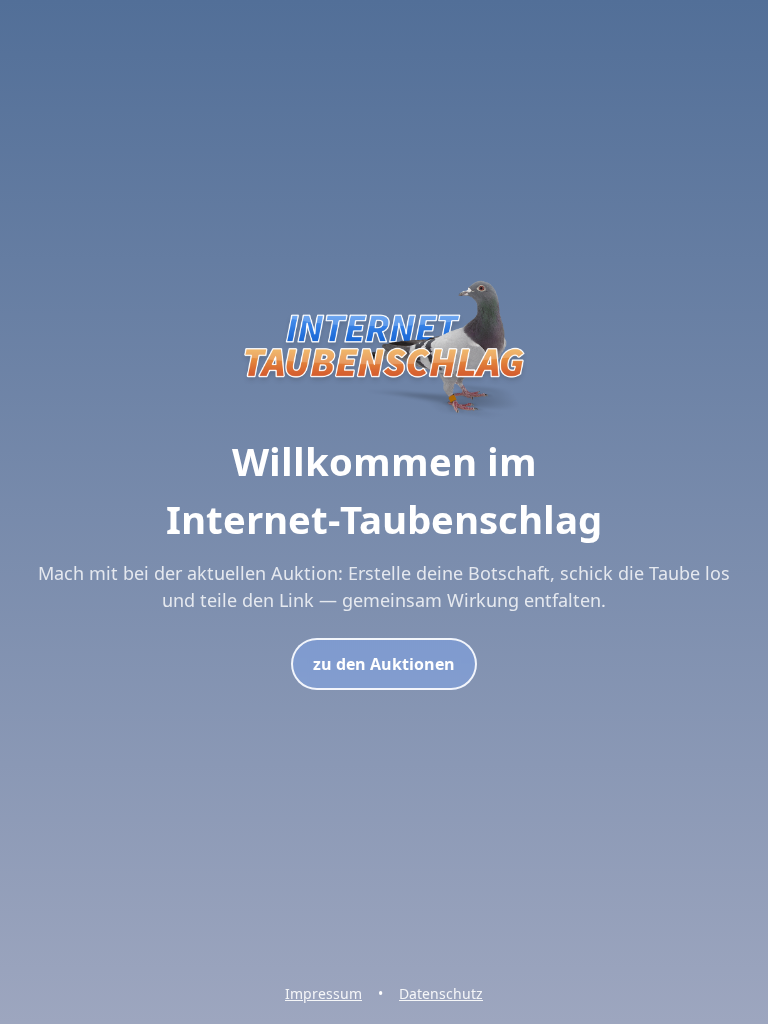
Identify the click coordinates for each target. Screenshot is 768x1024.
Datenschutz (441, 993)
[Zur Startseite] (384, 421)
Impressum (323, 993)
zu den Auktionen (384, 664)
